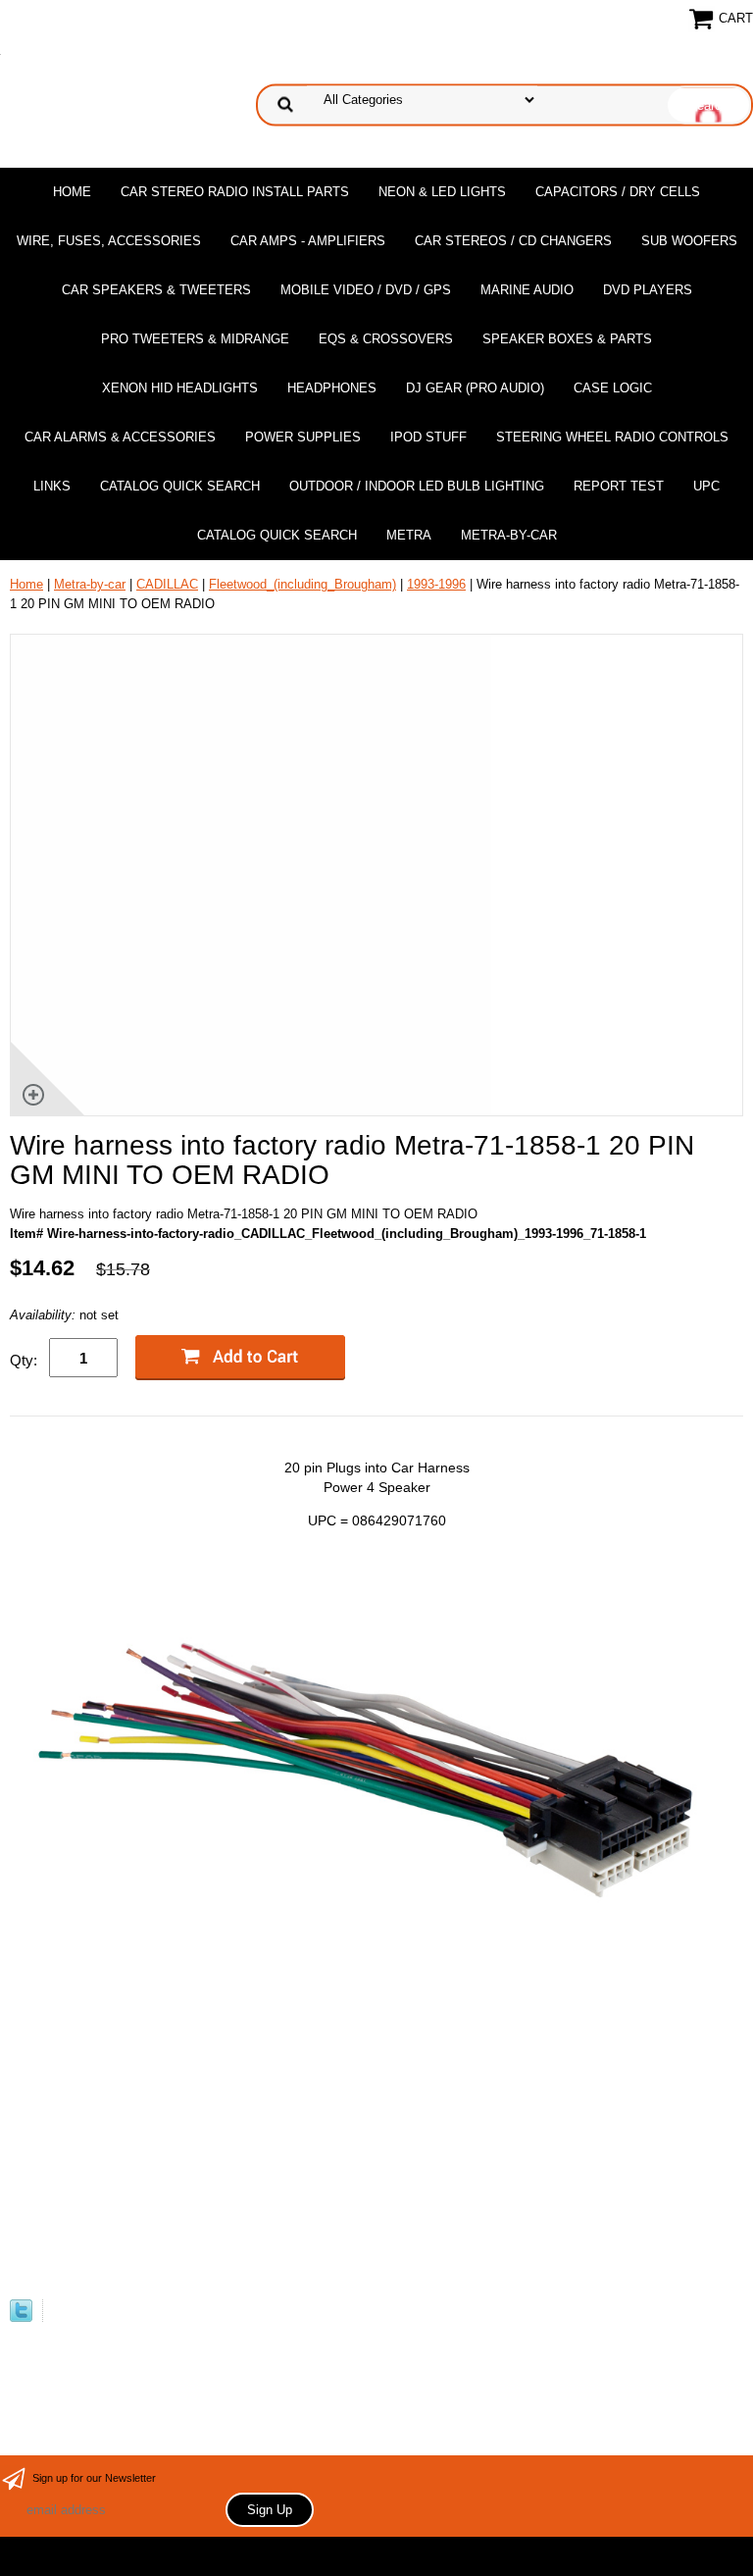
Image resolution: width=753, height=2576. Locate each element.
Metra (409, 535)
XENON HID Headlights (180, 388)
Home (72, 192)
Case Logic (613, 388)
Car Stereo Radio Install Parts (235, 192)
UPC (706, 486)
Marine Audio (527, 290)
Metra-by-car (509, 535)
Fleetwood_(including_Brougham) (302, 584)
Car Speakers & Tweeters (156, 290)
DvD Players (648, 290)
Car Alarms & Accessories (120, 437)
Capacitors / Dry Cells (618, 192)
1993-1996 (436, 584)
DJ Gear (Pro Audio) (475, 388)
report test (619, 486)
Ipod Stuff (428, 437)
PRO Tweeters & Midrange (195, 339)
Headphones (332, 388)
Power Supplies (303, 437)
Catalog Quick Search (180, 486)
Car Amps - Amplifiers (308, 241)
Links (52, 486)
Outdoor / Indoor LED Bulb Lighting (417, 486)
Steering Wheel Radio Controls (612, 437)
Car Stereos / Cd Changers (513, 241)
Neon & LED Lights (442, 192)
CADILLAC (167, 584)
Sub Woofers (689, 241)
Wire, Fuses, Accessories (109, 241)
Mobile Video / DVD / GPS (366, 290)
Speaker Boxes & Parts (567, 339)
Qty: (24, 1360)
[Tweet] (21, 2318)
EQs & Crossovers (386, 339)
